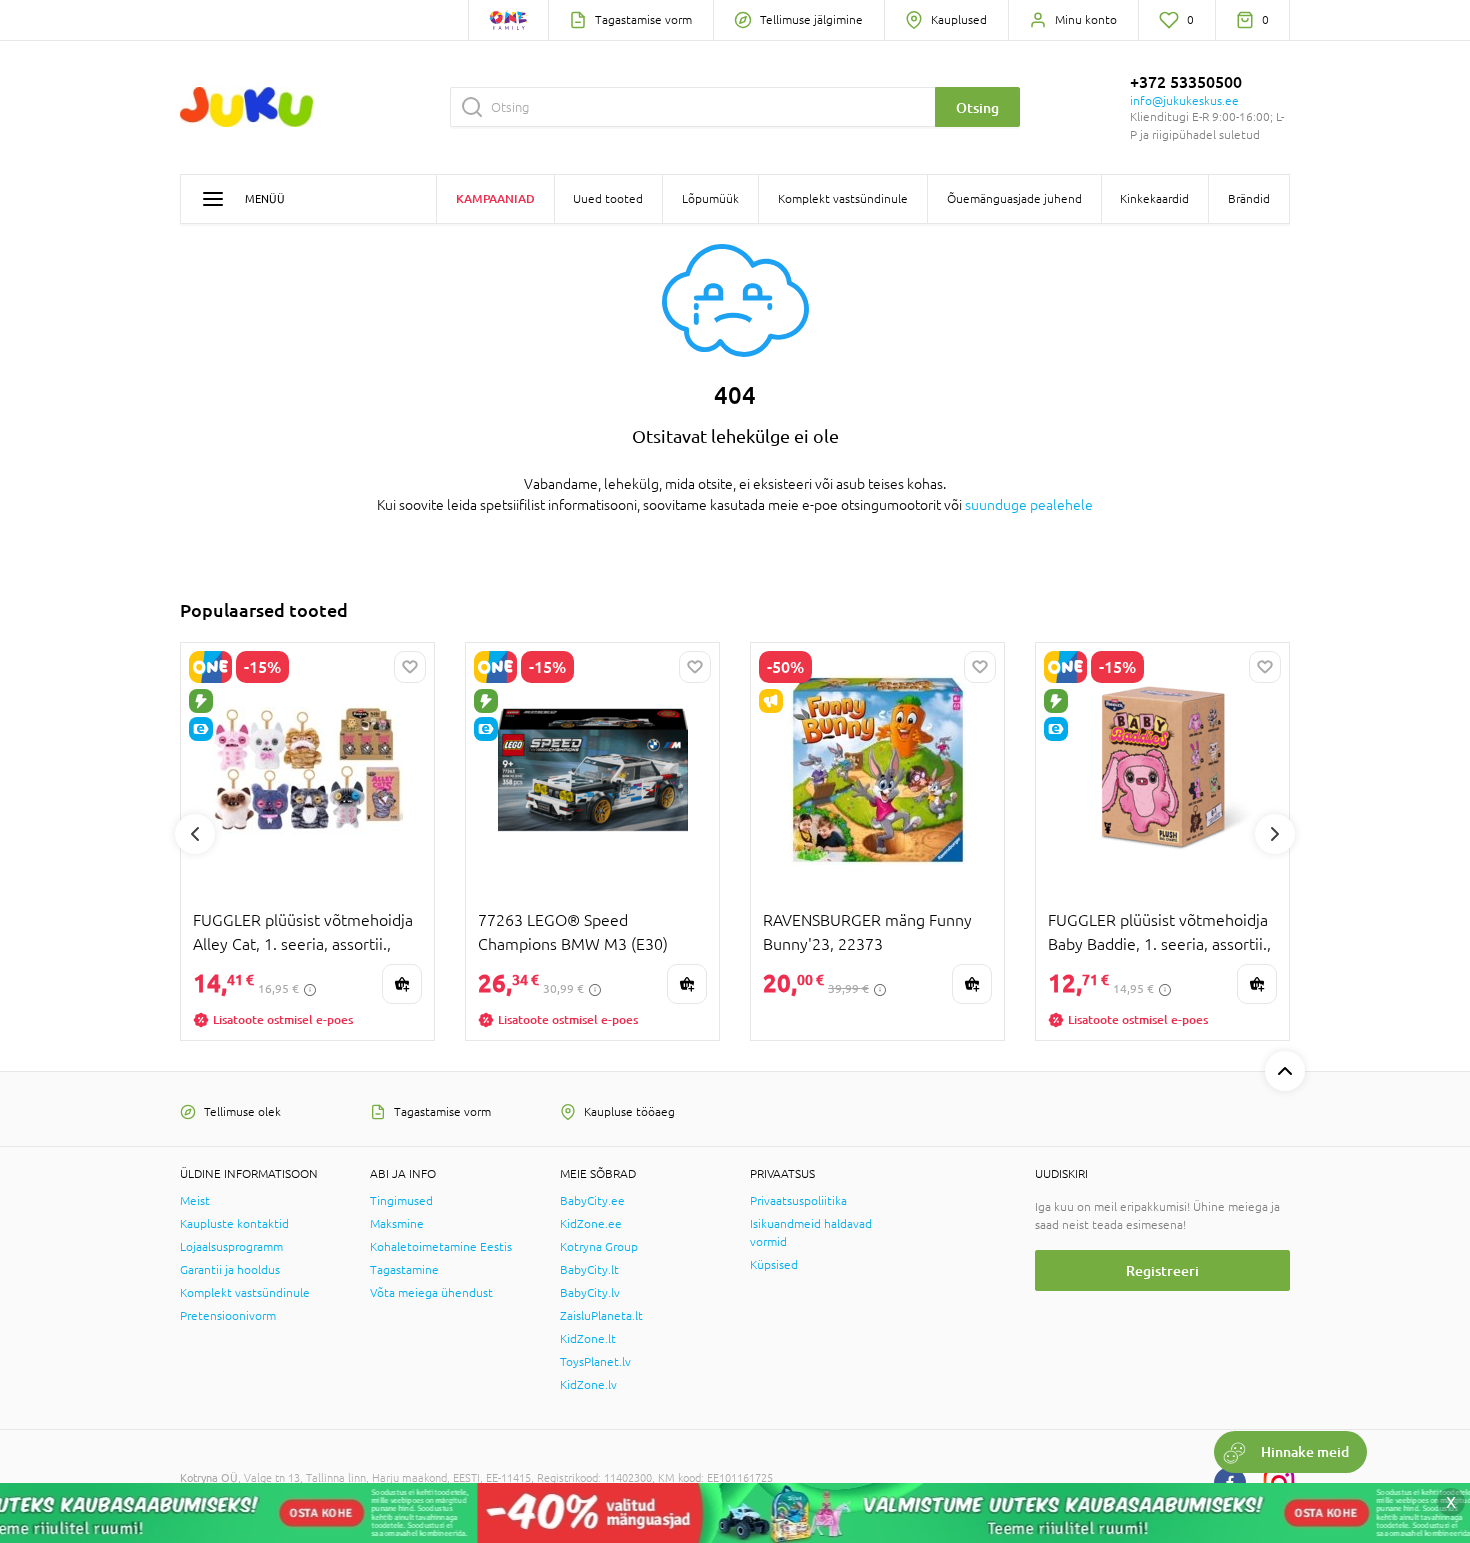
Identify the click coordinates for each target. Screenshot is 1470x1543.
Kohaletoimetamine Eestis (441, 1247)
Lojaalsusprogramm (231, 1247)
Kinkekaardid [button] (1154, 199)
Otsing (977, 107)
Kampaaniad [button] (495, 198)
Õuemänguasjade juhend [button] (1014, 199)
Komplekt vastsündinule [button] (843, 199)
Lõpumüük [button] (710, 199)
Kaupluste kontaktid (234, 1224)
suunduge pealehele (1029, 505)
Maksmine (397, 1224)
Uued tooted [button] (608, 199)
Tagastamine (404, 1270)
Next (1275, 834)
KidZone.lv (588, 1385)
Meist (195, 1201)
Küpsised (774, 1265)
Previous (195, 834)
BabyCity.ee (592, 1201)
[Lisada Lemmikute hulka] (410, 667)
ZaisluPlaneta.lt (601, 1316)
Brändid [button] (1249, 199)
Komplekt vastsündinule (245, 1293)
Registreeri (1162, 1270)
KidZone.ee (591, 1224)
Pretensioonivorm (228, 1316)
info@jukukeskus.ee (1184, 101)
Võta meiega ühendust (431, 1293)
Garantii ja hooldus (230, 1270)
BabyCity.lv (590, 1293)
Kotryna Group (599, 1247)
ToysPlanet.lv (595, 1362)
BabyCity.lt (589, 1270)
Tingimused (401, 1201)
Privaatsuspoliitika (798, 1201)
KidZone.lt (588, 1339)
